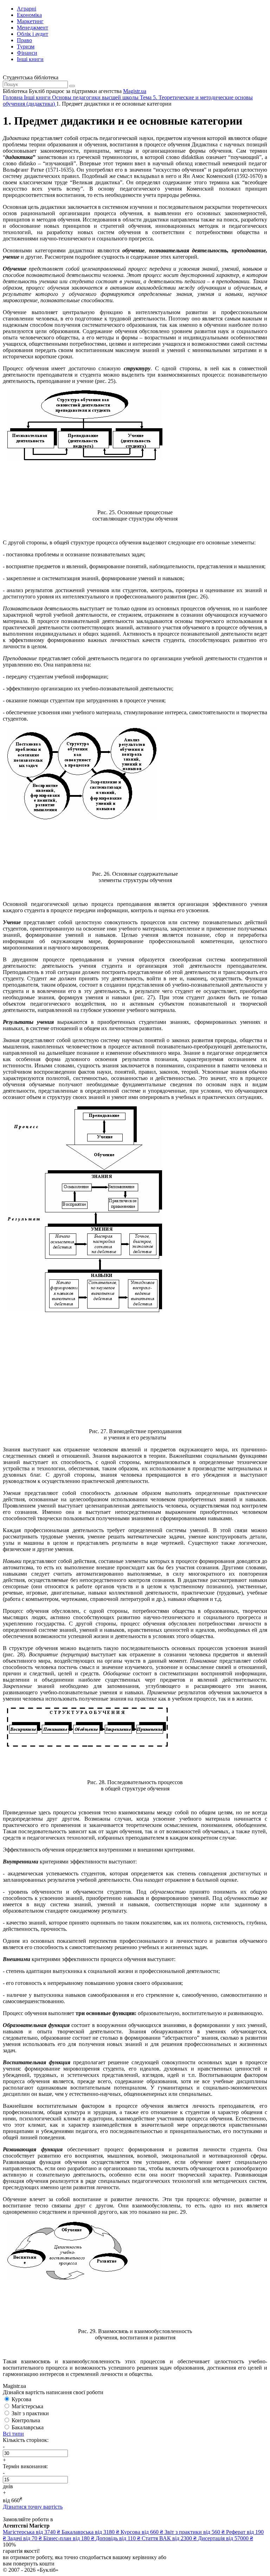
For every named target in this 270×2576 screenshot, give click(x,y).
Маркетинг (30, 21)
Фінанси (27, 53)
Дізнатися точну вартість (33, 2507)
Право (24, 40)
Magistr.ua (135, 91)
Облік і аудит (33, 34)
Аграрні (27, 9)
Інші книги (30, 59)
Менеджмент (33, 28)
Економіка (29, 15)
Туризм (26, 47)
